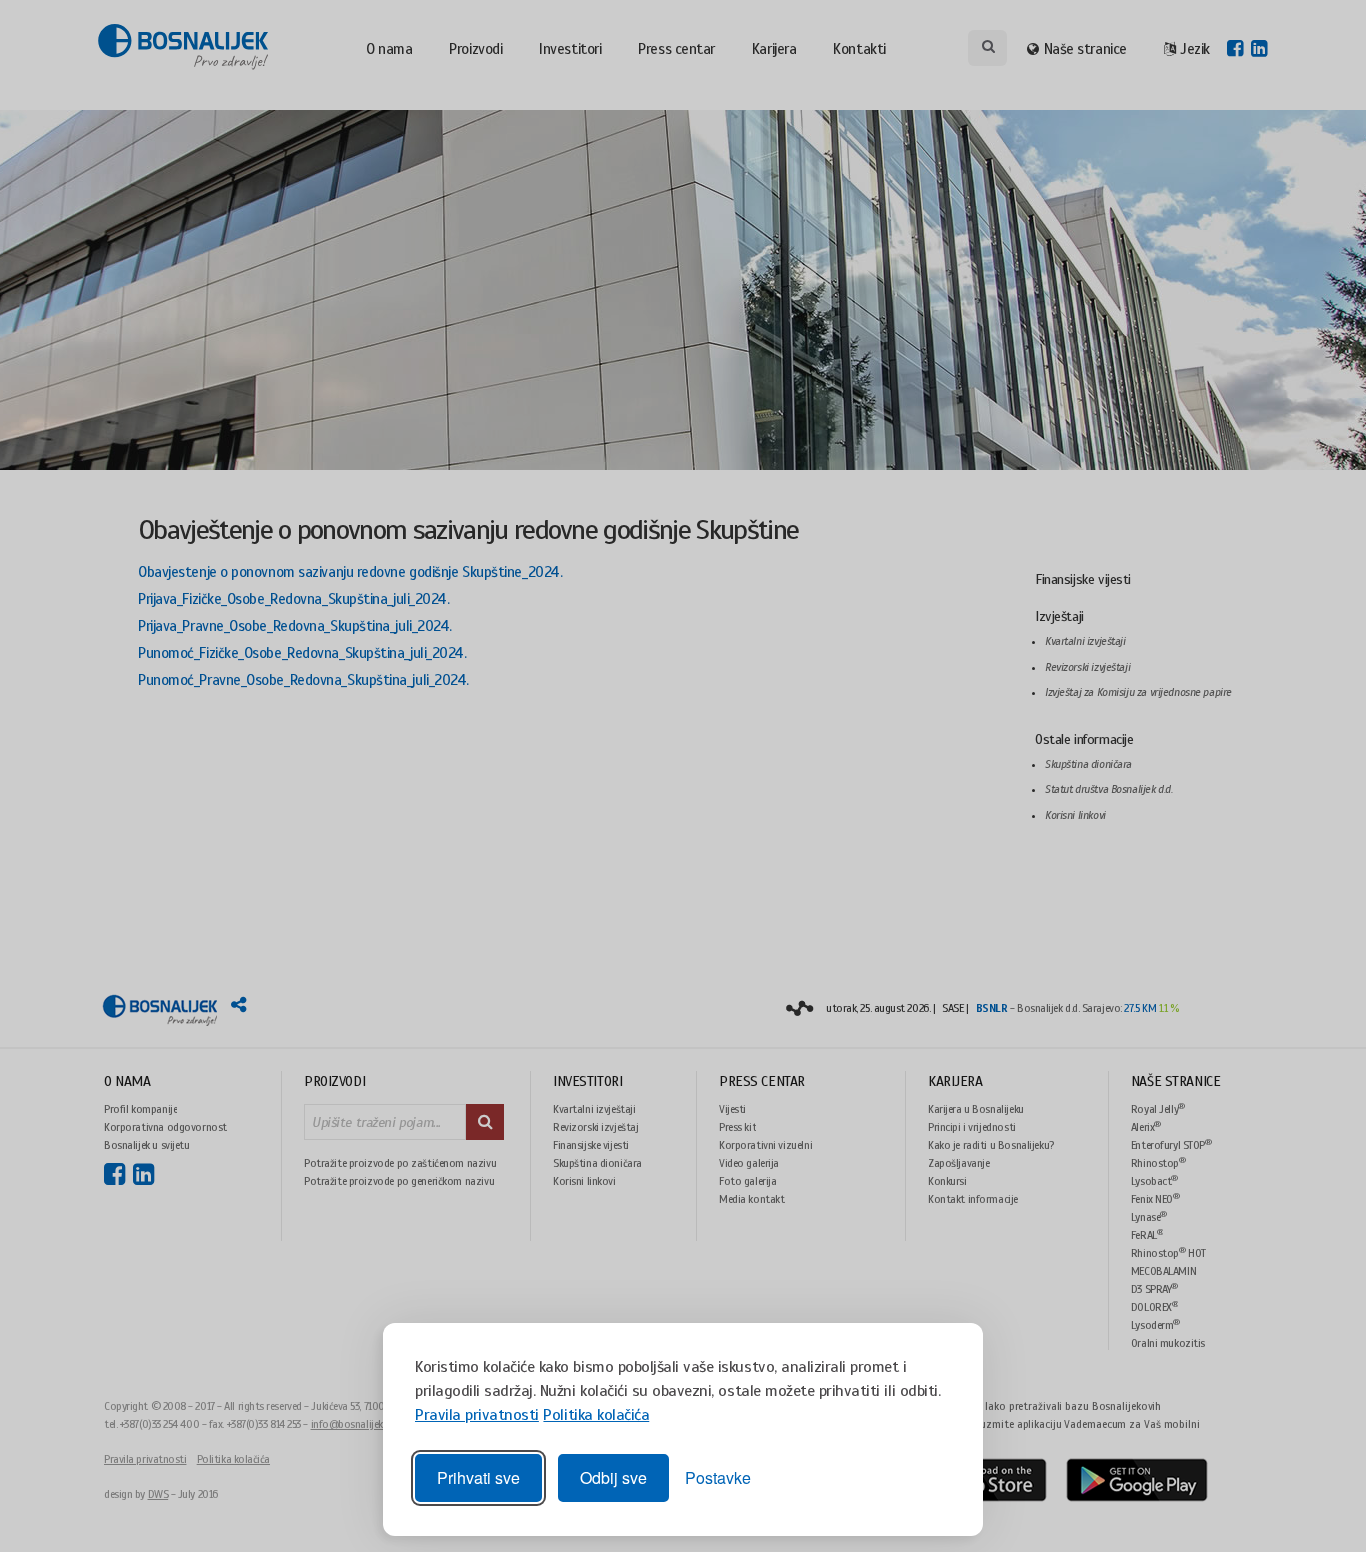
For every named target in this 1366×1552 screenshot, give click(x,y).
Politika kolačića (596, 1415)
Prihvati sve (478, 1477)
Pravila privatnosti (477, 1415)
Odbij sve (613, 1477)
